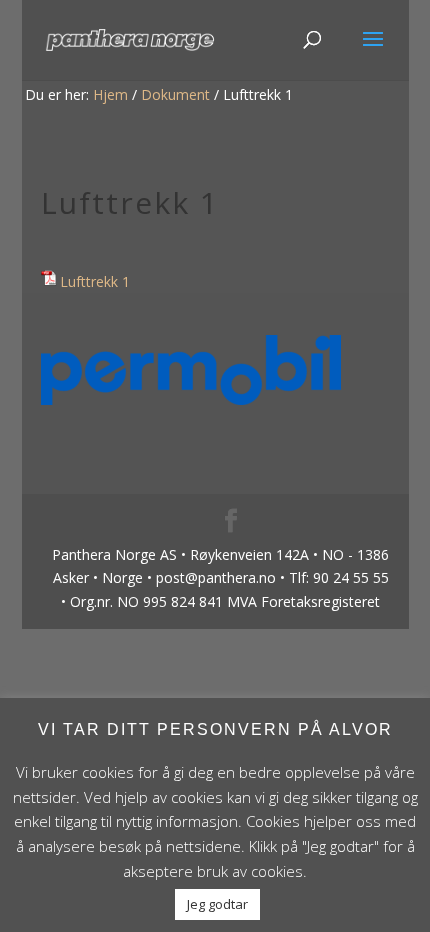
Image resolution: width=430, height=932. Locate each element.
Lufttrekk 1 (95, 281)
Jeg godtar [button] (217, 904)
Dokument (175, 94)
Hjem (110, 94)
